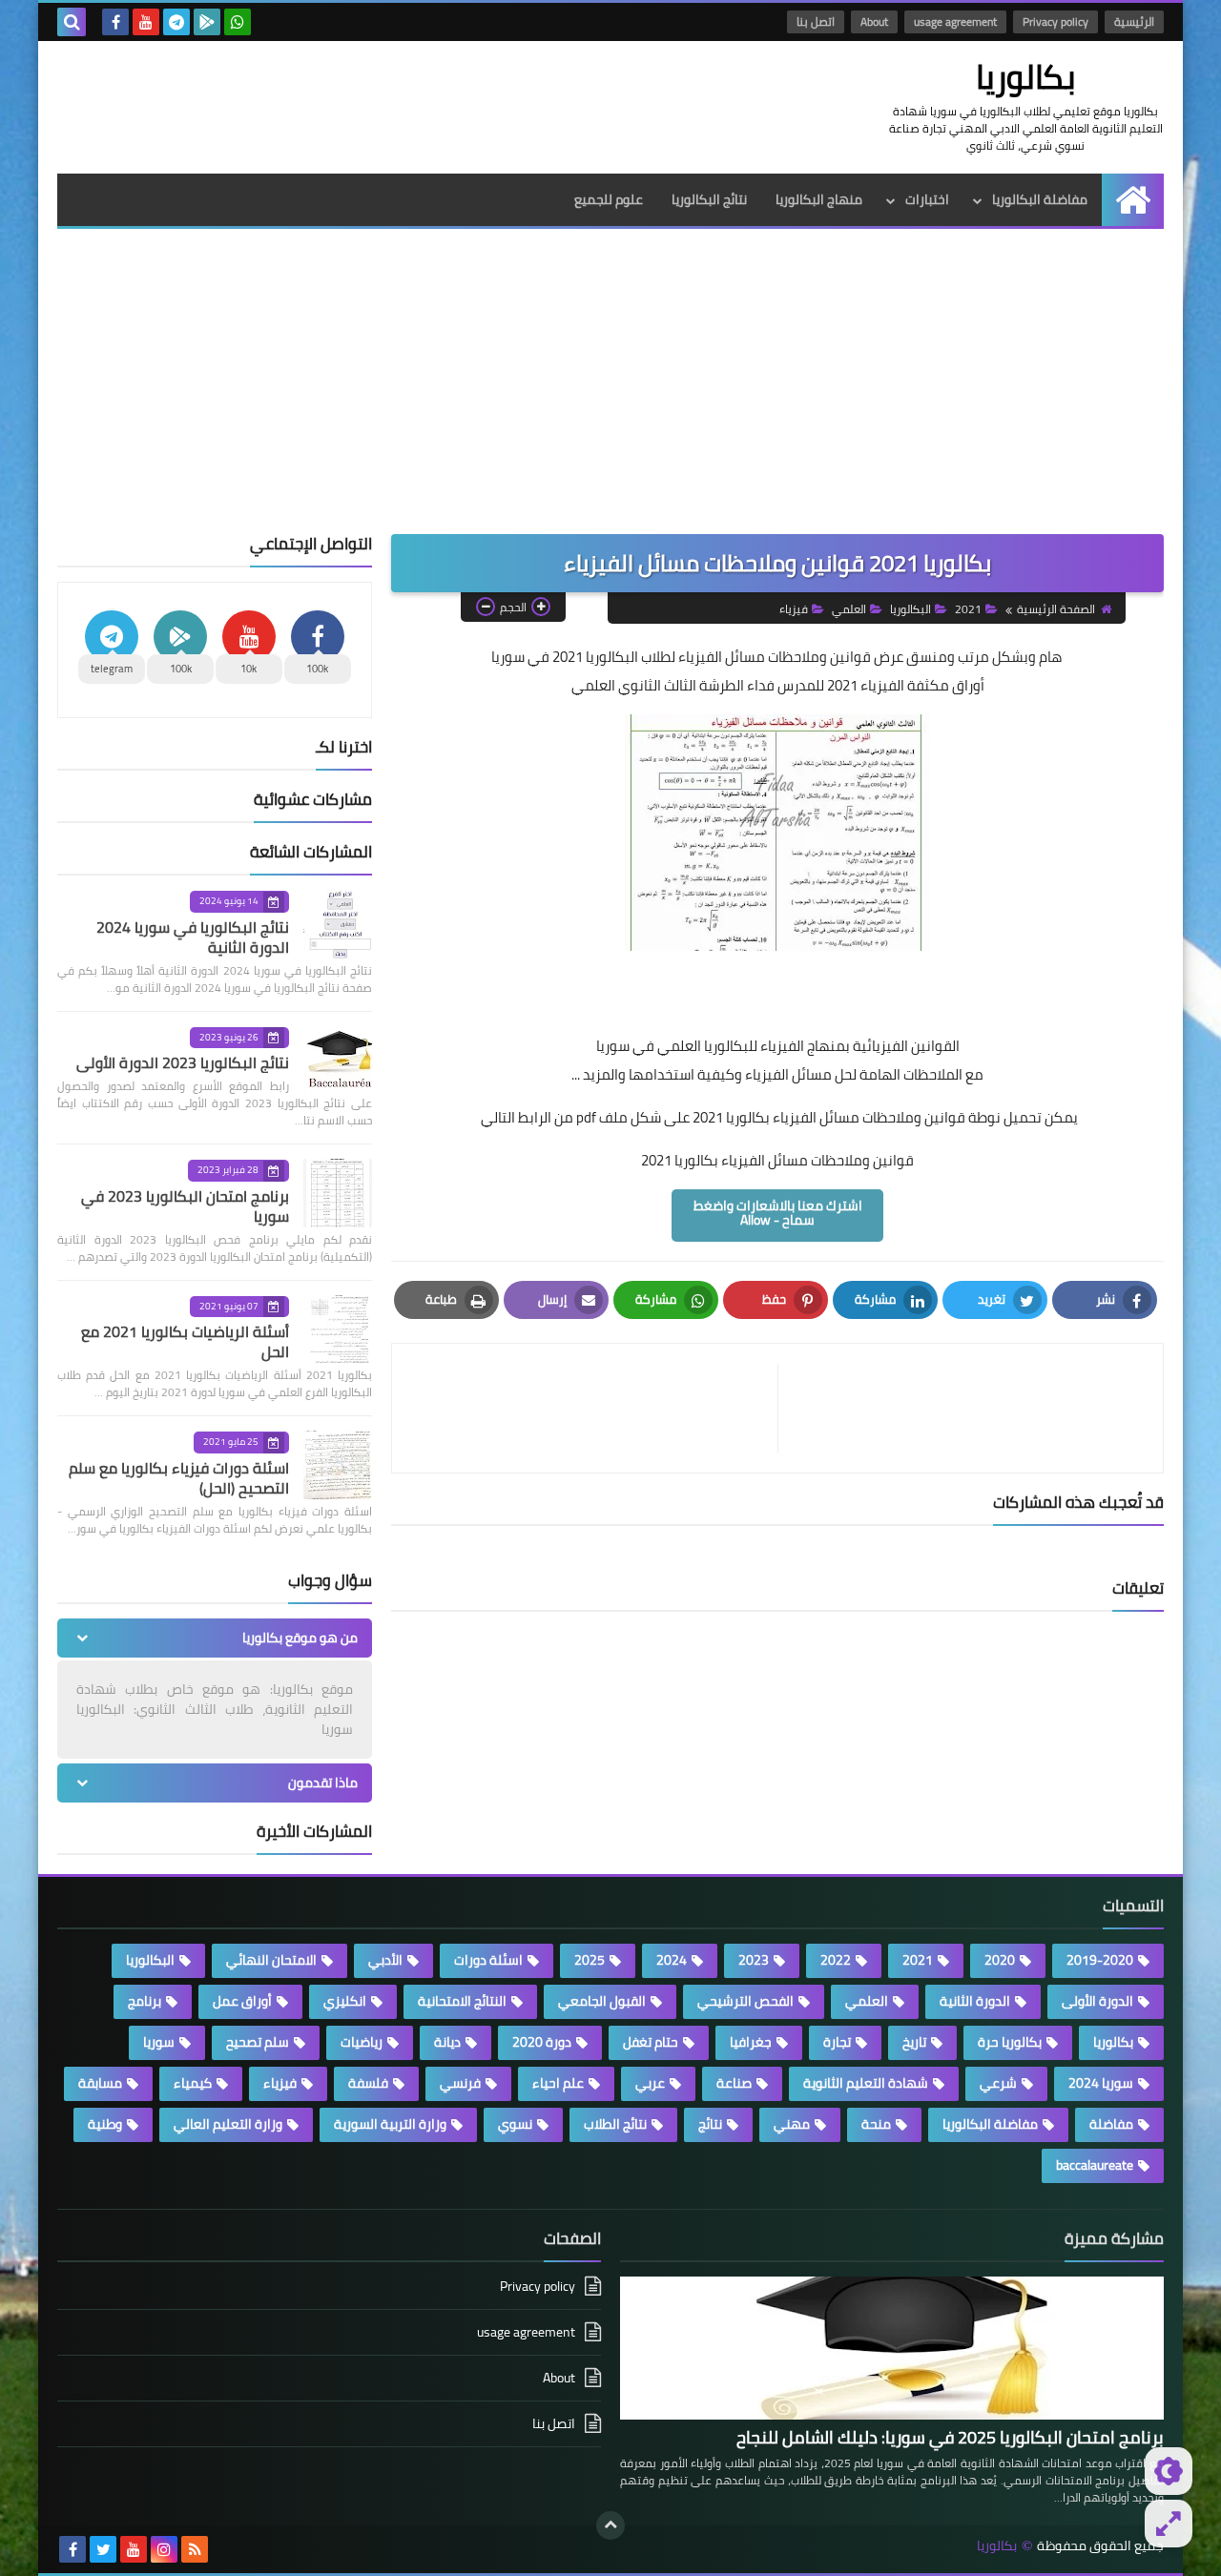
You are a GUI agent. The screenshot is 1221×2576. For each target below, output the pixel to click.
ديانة (447, 2042)
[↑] (610, 2525)
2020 (1000, 1960)
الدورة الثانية (975, 2001)
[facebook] (115, 22)
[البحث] (72, 22)
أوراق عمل (242, 2001)
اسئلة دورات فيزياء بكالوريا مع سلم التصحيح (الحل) (179, 1478)
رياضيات (362, 2042)
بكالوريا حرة (1010, 2042)
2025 (590, 1960)
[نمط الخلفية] (1169, 2524)
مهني (792, 2124)
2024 (672, 1960)
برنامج (145, 2001)
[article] (594, 1408)
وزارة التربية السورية (390, 2124)
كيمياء (193, 2083)
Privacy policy (1055, 21)
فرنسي (460, 2083)
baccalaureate (1095, 2165)
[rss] (195, 2549)
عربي (650, 2083)
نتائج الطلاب (615, 2124)
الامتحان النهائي (271, 1960)
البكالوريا (911, 609)
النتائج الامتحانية (462, 2001)
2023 (754, 1960)
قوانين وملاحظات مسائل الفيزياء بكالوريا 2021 (777, 1160)
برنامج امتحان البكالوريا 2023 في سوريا (185, 1206)
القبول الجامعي (602, 2001)
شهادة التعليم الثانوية (866, 2083)
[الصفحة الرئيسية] (1133, 200)
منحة (876, 2124)
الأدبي (385, 1960)
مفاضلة (1111, 2124)
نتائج (710, 2124)
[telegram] (176, 22)
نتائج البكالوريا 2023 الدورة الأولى (183, 1062)
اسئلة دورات (488, 1960)
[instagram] (164, 2549)
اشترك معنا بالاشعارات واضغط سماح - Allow (778, 1213)
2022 (836, 1960)
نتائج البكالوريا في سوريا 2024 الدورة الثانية (193, 937)
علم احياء (558, 2083)
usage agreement (955, 21)
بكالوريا (1026, 76)
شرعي (998, 2083)
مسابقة (100, 2083)
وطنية (105, 2124)
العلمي (849, 609)
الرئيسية (1134, 21)
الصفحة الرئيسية (1056, 609)
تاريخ (914, 2042)
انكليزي (345, 2001)
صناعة (734, 2083)
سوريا (159, 2042)
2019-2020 (1100, 1960)
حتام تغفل (651, 2042)
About (874, 21)
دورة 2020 (542, 2042)
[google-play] (207, 22)
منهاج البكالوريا (819, 199)
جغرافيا (751, 2042)
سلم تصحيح (258, 2042)
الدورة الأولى (1097, 2001)
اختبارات (927, 199)
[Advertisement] (610, 391)
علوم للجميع (609, 199)
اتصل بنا (816, 21)
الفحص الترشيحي (745, 2001)
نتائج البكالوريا (709, 199)
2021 (968, 609)
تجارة (837, 2042)
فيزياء (794, 609)
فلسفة (368, 2083)
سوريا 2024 (1101, 2083)
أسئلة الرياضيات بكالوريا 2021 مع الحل (185, 1341)
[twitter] (103, 2549)
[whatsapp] (238, 22)
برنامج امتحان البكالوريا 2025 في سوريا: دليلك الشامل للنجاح (950, 2437)
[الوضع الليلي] (1169, 2471)
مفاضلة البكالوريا (1040, 199)
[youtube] (146, 22)
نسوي (515, 2124)
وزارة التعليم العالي (228, 2124)
